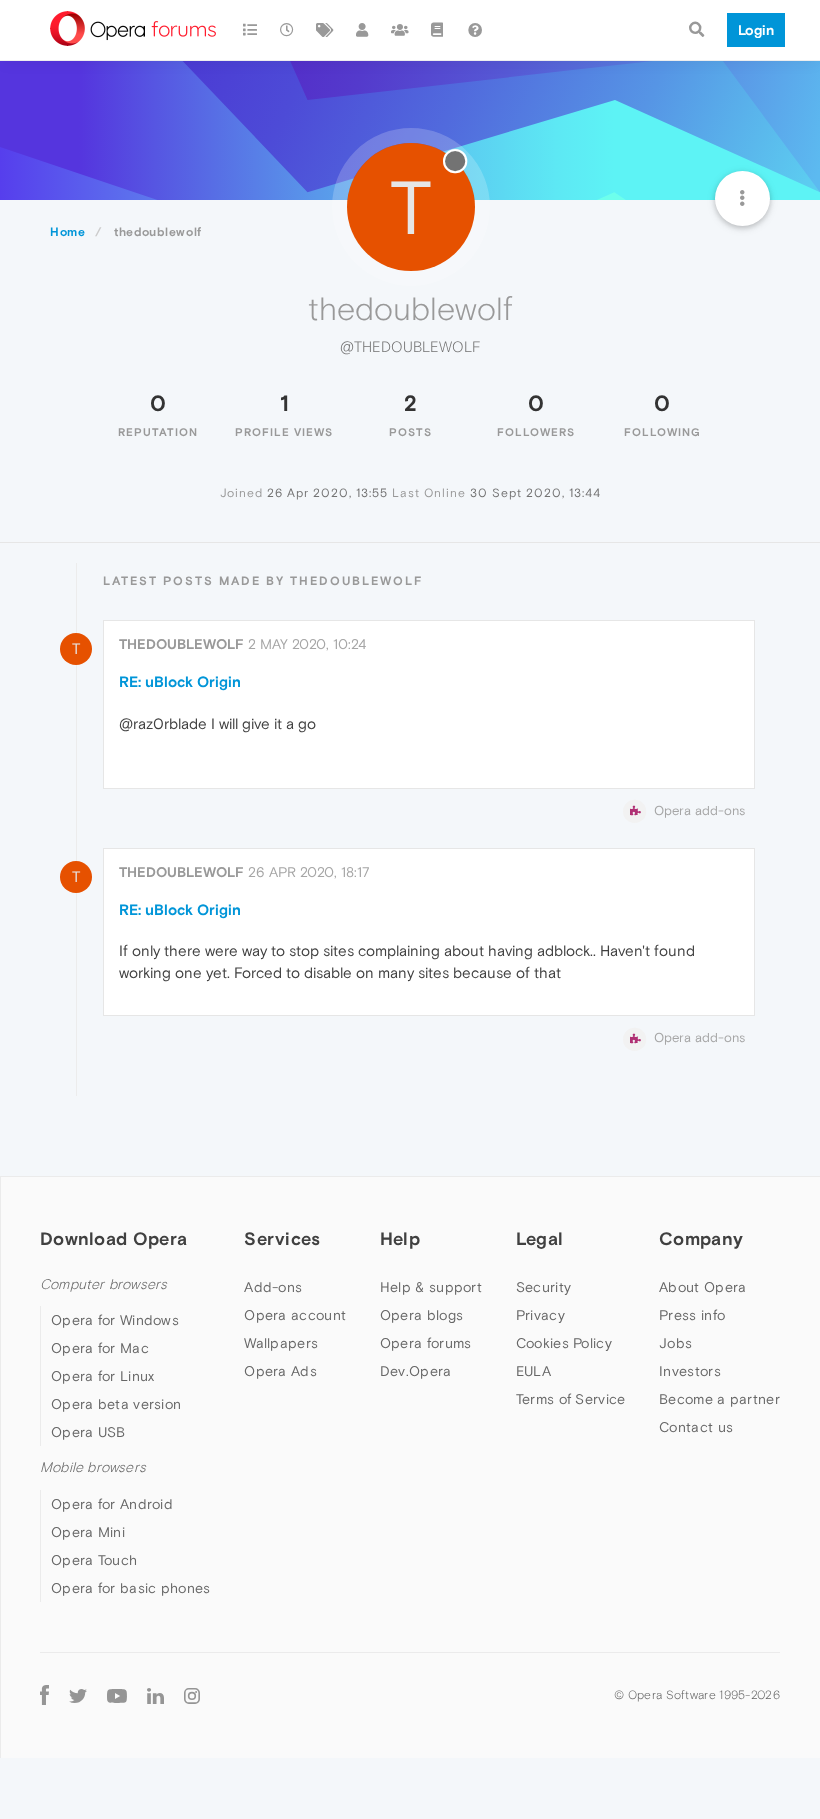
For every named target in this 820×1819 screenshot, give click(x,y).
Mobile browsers (93, 1467)
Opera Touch (94, 1560)
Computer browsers (103, 1284)
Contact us (696, 1427)
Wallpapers (281, 1343)
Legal (540, 1238)
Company (701, 1238)
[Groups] (400, 30)
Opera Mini (88, 1532)
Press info (692, 1315)
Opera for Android (112, 1504)
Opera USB (88, 1432)
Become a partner (719, 1399)
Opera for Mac (100, 1348)
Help (400, 1238)
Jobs (675, 1343)
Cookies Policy (564, 1343)
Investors (690, 1371)
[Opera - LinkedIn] (155, 1695)
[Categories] (250, 30)
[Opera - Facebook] (44, 1695)
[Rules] (438, 30)
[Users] (363, 30)
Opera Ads (280, 1371)
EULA (533, 1371)
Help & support (431, 1287)
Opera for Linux (103, 1376)
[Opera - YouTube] (117, 1695)
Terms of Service (571, 1399)
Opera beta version (116, 1404)
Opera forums (426, 1343)
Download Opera (113, 1238)
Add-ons (273, 1287)
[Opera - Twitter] (78, 1695)
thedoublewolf (181, 644)
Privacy (540, 1315)
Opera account (295, 1315)
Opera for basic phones (131, 1588)
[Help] (475, 30)
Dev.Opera (416, 1371)
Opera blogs (421, 1315)
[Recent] (288, 30)
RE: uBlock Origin (180, 681)
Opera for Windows (115, 1320)
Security (543, 1287)
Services (282, 1238)
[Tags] (325, 30)
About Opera (702, 1287)
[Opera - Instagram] (192, 1695)
